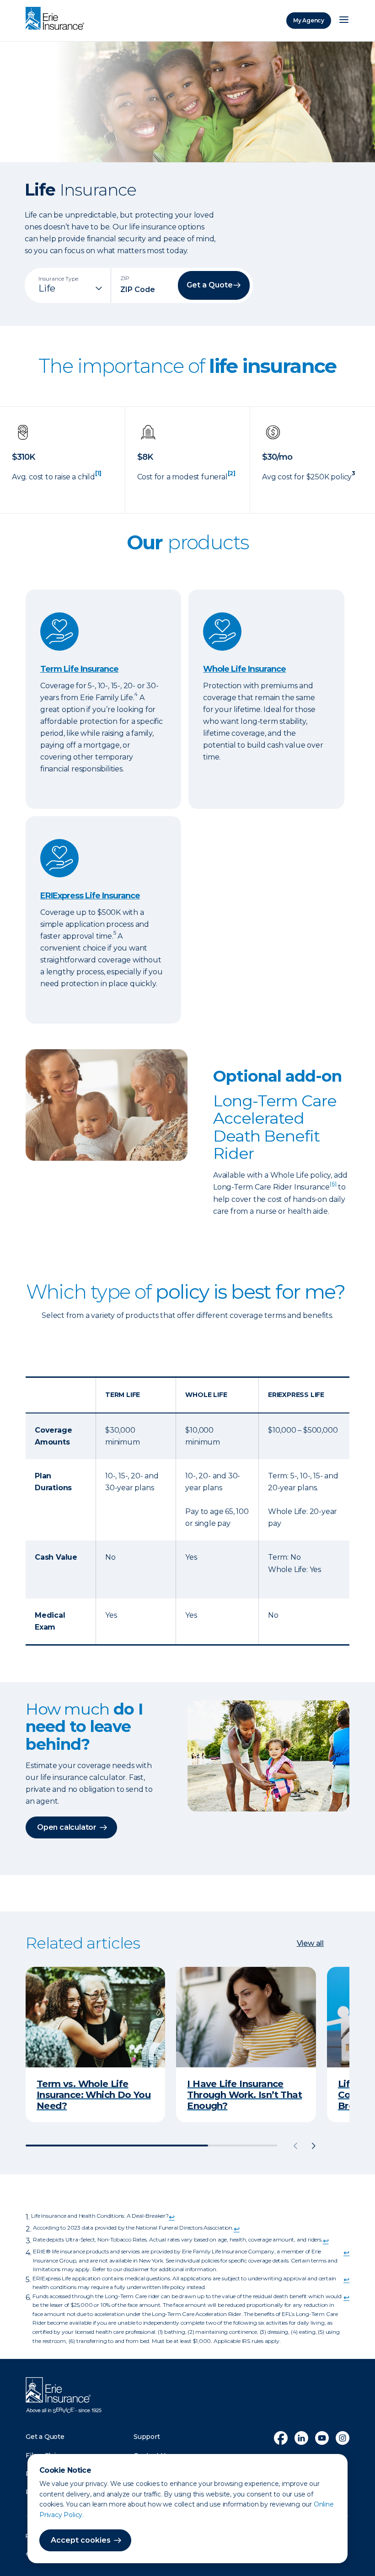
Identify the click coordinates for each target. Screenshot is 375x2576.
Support (147, 2437)
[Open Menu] (344, 21)
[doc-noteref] (98, 477)
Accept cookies (81, 2540)
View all (310, 1943)
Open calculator (67, 1827)
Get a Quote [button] (210, 285)
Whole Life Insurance (244, 669)
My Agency (309, 20)
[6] (333, 1183)
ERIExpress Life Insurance (90, 896)
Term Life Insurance (79, 669)
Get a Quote (45, 2437)
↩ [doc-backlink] (172, 2217)
